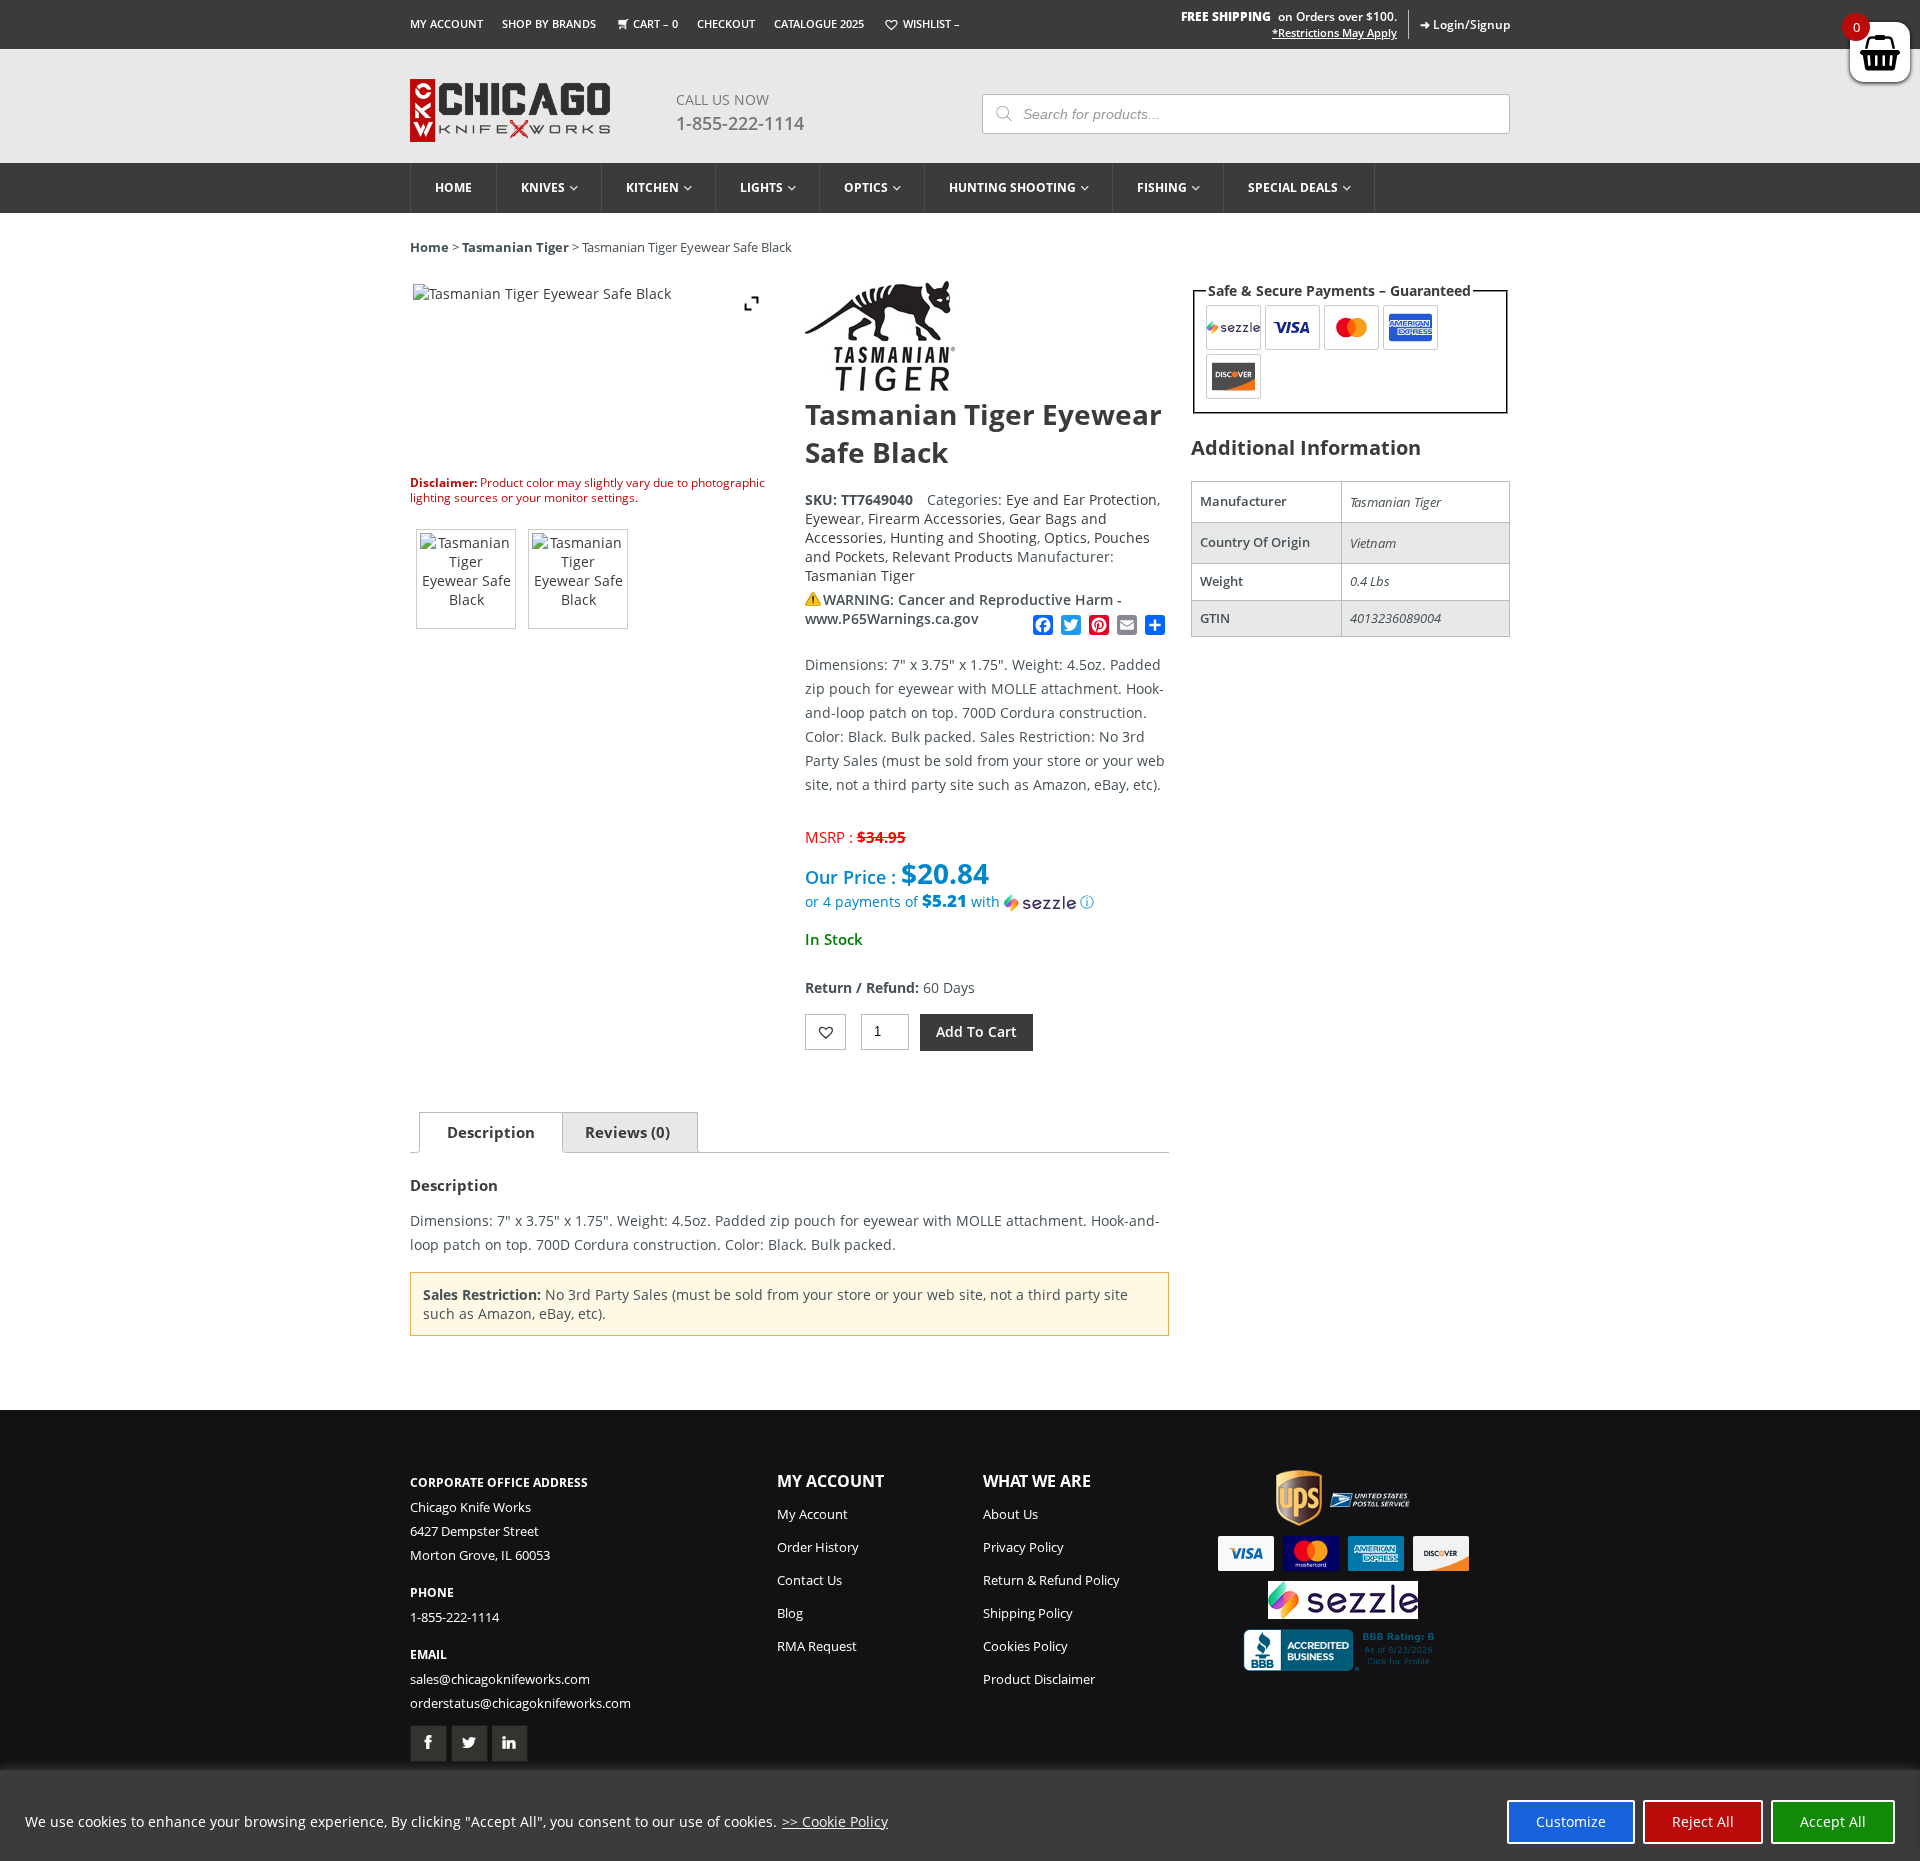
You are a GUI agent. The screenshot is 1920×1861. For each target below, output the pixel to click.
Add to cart (976, 1031)
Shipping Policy (1028, 1613)
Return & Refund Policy (1051, 1580)
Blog (790, 1613)
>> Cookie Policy (835, 1821)
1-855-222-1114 (740, 123)
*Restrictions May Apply (1334, 33)
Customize (1571, 1821)
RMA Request (817, 1646)
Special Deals (1293, 187)
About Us (1010, 1514)
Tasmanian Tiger (515, 247)
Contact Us (809, 1580)
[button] (987, 902)
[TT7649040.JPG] (466, 579)
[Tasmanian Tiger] (880, 385)
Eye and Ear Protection (1081, 499)
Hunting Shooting (1012, 187)
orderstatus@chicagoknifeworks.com (520, 1703)
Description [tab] (491, 1132)
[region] (960, 1815)
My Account (446, 23)
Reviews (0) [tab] (627, 1132)
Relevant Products (952, 556)
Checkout (726, 23)
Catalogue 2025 (819, 23)
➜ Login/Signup (1465, 24)
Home (453, 187)
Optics (866, 187)
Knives (543, 187)
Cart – (655, 23)
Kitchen (652, 187)
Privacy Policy (1023, 1547)
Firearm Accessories (935, 518)
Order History (818, 1547)
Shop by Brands (549, 23)
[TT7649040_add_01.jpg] (578, 579)
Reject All (1703, 1821)
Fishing (1162, 187)
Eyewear (833, 518)
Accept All (1833, 1821)
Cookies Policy (1025, 1646)
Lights (761, 187)
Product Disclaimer (1039, 1679)
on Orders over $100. (1289, 16)
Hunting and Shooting (963, 537)
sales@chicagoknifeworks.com (500, 1679)
